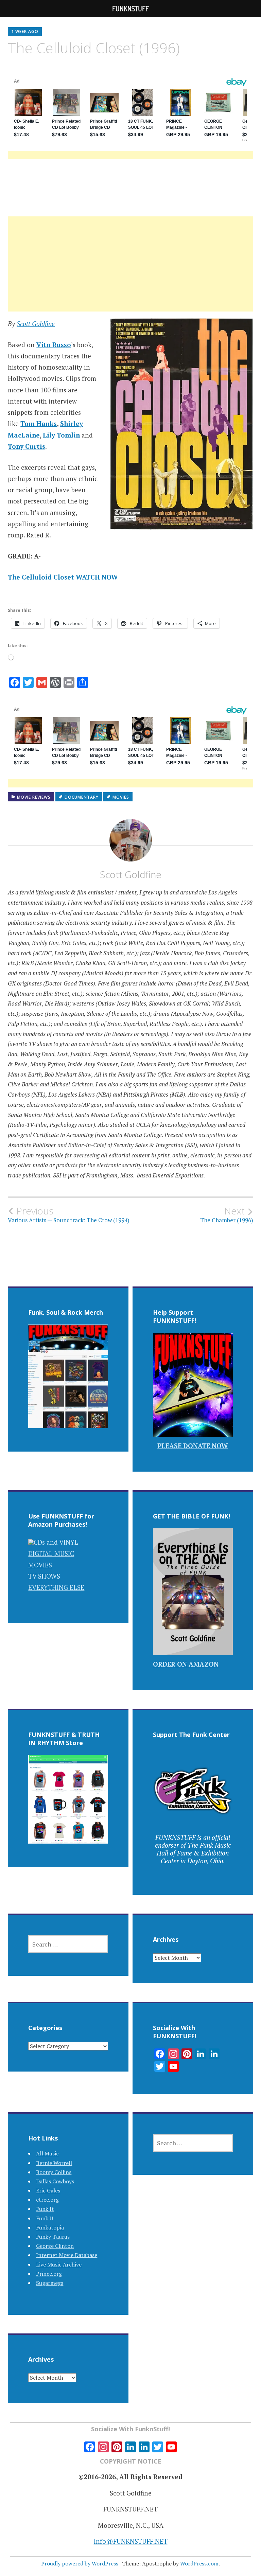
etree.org (47, 2200)
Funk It (45, 2209)
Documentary (82, 797)
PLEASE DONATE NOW (193, 1446)
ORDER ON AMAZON (186, 1664)
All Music (47, 2153)
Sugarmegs (50, 2283)
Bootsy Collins (54, 2172)
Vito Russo (54, 345)
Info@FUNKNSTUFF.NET (131, 2541)
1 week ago (25, 31)
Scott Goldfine (36, 324)
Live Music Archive (59, 2264)
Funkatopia (50, 2227)
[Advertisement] (131, 272)
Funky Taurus (53, 2237)
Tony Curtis (27, 446)
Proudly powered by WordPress (80, 2563)
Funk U (45, 2218)
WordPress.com (199, 2563)
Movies (121, 797)
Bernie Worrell (54, 2163)
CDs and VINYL (56, 1542)
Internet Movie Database (67, 2255)
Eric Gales (48, 2190)
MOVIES (40, 1565)
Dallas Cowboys (55, 2181)
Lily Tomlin (61, 435)
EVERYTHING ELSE (56, 1587)
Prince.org (49, 2274)
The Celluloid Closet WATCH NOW (63, 577)
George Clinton (55, 2246)
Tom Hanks (39, 423)
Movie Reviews (34, 797)
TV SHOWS (44, 1576)
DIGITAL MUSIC (51, 1553)
